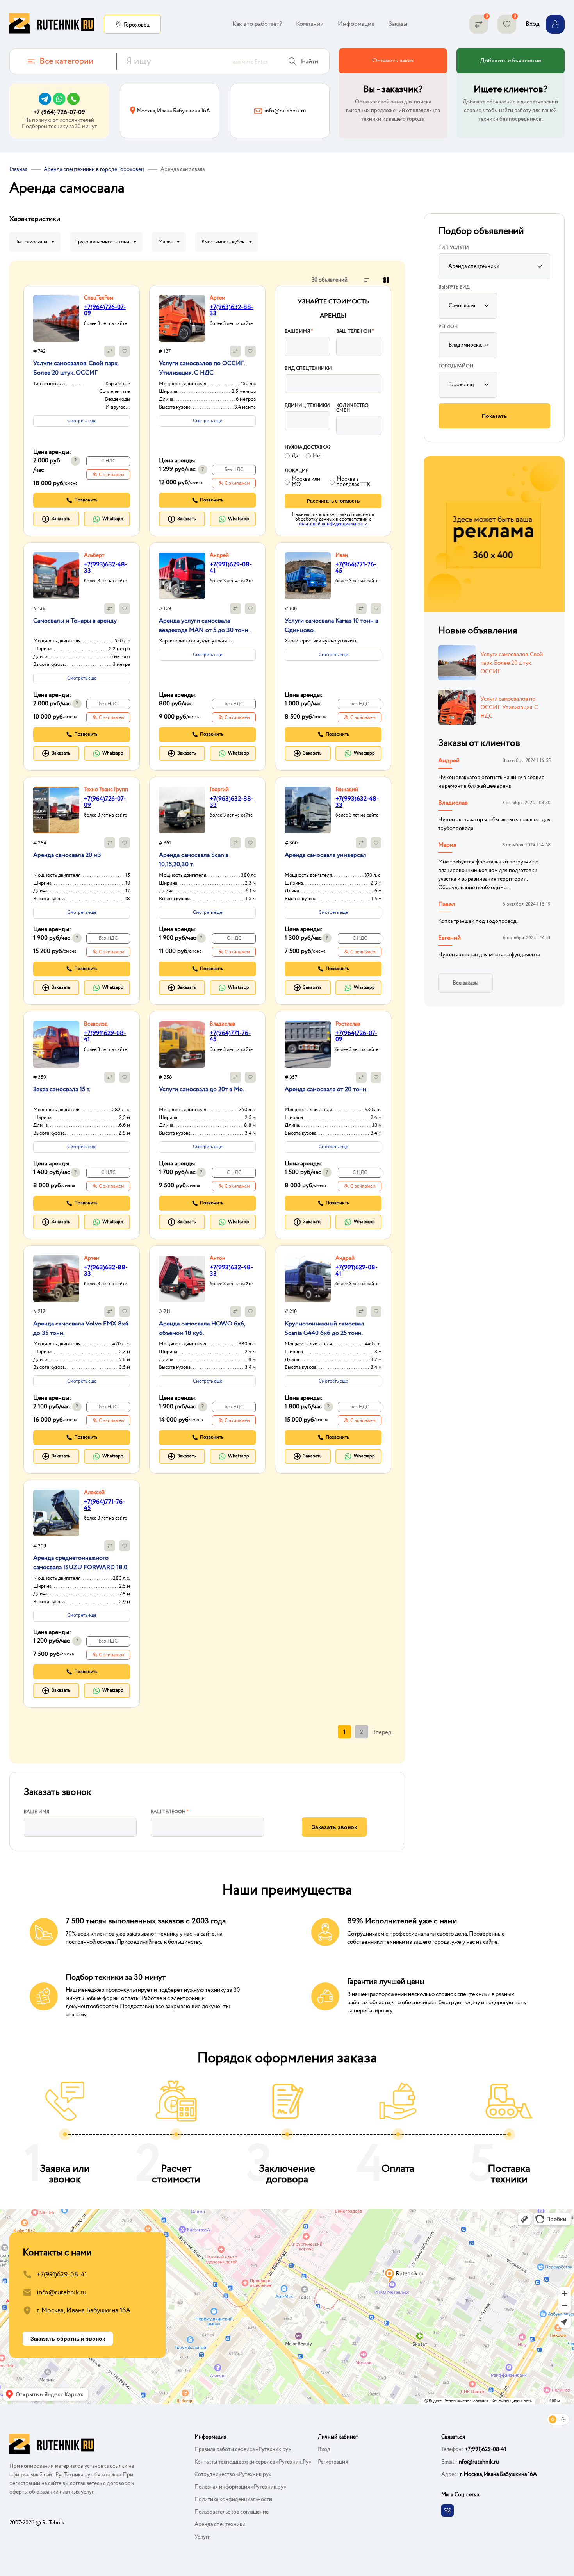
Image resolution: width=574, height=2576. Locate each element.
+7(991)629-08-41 (231, 568)
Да (295, 456)
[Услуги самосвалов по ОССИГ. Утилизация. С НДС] (182, 318)
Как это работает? (257, 24)
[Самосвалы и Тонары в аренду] (56, 576)
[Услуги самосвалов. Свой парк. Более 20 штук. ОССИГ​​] (56, 318)
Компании (310, 24)
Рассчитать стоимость (333, 501)
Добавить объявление (511, 61)
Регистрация (333, 2462)
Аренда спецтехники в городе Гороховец (94, 169)
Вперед (382, 1732)
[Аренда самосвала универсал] (308, 810)
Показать (495, 416)
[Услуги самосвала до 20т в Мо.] (182, 1044)
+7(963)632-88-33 (232, 310)
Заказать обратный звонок (68, 2339)
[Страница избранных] (507, 24)
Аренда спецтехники (220, 2524)
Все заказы (465, 983)
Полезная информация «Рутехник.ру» (240, 2487)
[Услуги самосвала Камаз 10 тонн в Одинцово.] (308, 576)
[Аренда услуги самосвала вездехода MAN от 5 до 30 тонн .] (182, 576)
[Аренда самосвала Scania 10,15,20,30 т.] (182, 810)
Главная (18, 169)
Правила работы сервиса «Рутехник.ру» (243, 2449)
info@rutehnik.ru (61, 2293)
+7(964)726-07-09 (105, 310)
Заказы (398, 24)
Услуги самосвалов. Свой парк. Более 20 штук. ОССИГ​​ (512, 663)
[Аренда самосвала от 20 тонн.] (308, 1044)
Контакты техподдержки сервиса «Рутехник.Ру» (253, 2462)
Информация (356, 24)
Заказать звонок (334, 1827)
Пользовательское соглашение (232, 2512)
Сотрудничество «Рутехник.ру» (233, 2474)
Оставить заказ (393, 61)
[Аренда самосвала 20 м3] (56, 810)
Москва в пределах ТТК (353, 482)
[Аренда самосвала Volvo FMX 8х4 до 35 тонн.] (56, 1279)
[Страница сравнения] (479, 24)
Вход (324, 2449)
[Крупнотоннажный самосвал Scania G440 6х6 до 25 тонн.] (308, 1279)
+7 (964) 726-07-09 (59, 112)
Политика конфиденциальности (233, 2499)
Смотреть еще (82, 421)
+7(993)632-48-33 (106, 568)
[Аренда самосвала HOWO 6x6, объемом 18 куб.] (182, 1279)
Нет (317, 456)
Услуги (203, 2537)
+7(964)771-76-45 (356, 568)
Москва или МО (306, 482)
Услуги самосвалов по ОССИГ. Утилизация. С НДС (509, 707)
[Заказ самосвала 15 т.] (56, 1044)
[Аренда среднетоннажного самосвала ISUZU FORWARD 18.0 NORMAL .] (56, 1513)
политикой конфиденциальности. (333, 524)
